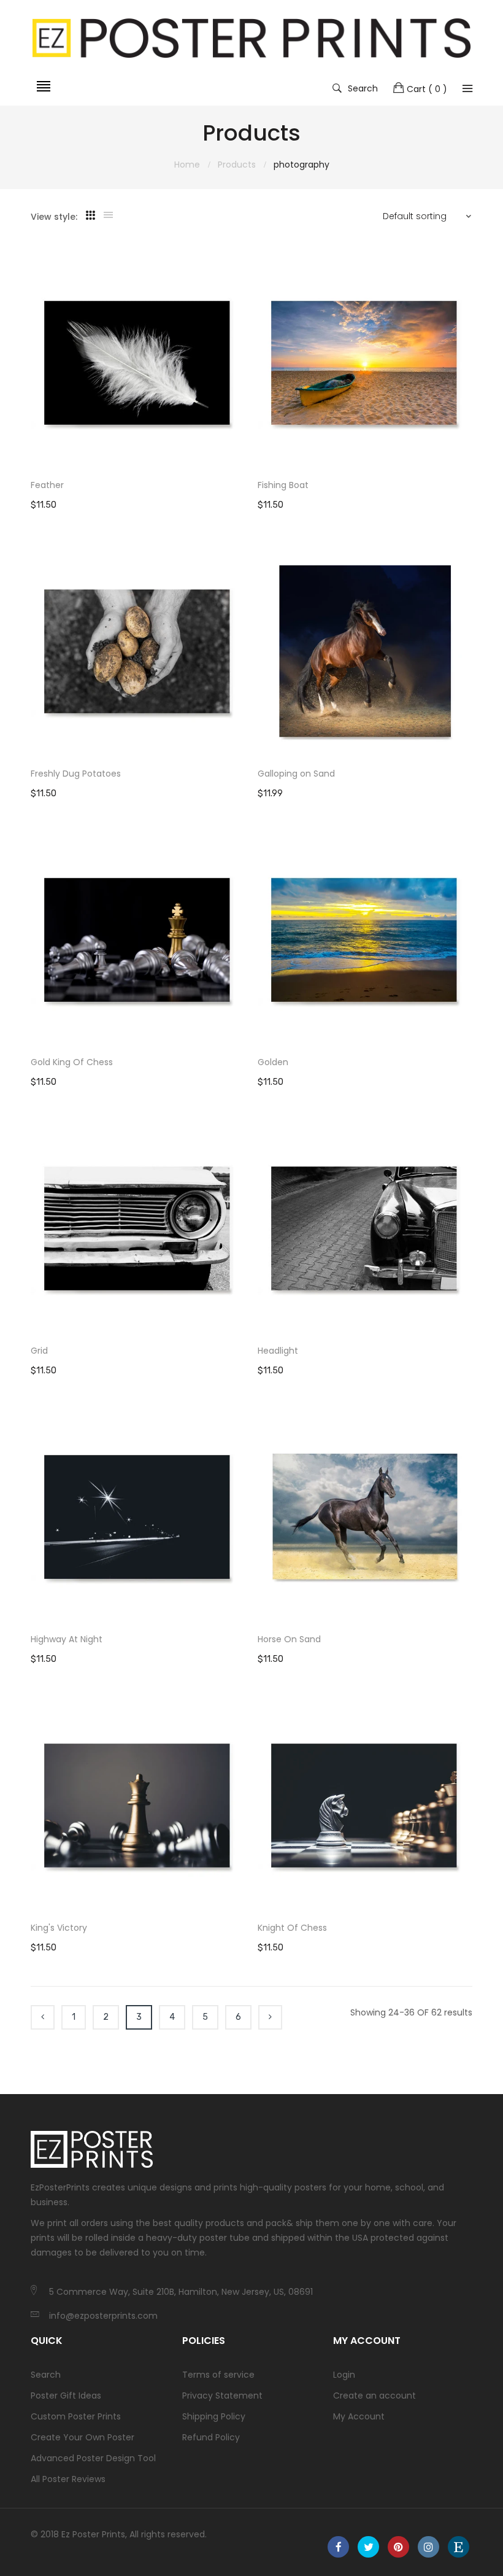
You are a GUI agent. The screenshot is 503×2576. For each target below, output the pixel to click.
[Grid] (90, 215)
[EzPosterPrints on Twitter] (368, 2547)
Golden (273, 1062)
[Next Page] (270, 2017)
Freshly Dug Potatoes (76, 774)
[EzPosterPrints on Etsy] (459, 2547)
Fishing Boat (283, 485)
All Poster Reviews (68, 2479)
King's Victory (59, 1928)
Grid (39, 1351)
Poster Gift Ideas (66, 2396)
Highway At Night (67, 1639)
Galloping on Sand (296, 774)
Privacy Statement (222, 2396)
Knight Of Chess (292, 1928)
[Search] (467, 88)
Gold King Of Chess (72, 1062)
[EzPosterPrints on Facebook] (338, 2547)
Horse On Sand (289, 1639)
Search (363, 88)
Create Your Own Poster (83, 2437)
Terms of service (218, 2375)
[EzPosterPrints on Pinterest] (398, 2547)
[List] (108, 215)
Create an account (374, 2396)
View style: (54, 217)
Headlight (278, 1351)
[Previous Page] (43, 2017)
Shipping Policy (214, 2416)
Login (344, 2375)
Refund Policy (211, 2437)
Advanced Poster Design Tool (93, 2458)
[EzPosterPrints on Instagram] (428, 2547)
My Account (359, 2416)
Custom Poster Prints (76, 2416)
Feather (47, 485)
